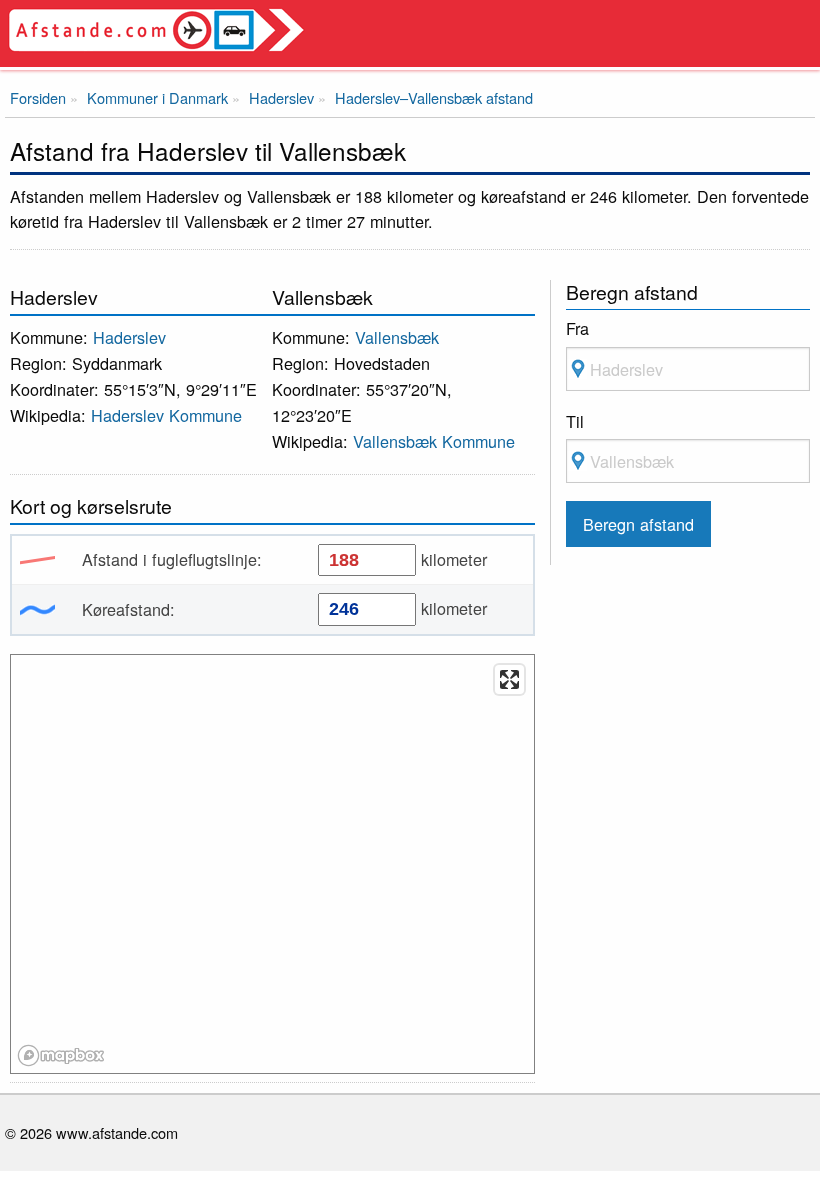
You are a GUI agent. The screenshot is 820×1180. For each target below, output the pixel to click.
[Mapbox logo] (61, 1055)
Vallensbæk (397, 337)
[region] (273, 865)
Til (575, 421)
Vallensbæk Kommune (434, 441)
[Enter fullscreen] (509, 679)
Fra (577, 328)
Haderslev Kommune (166, 415)
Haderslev (129, 337)
